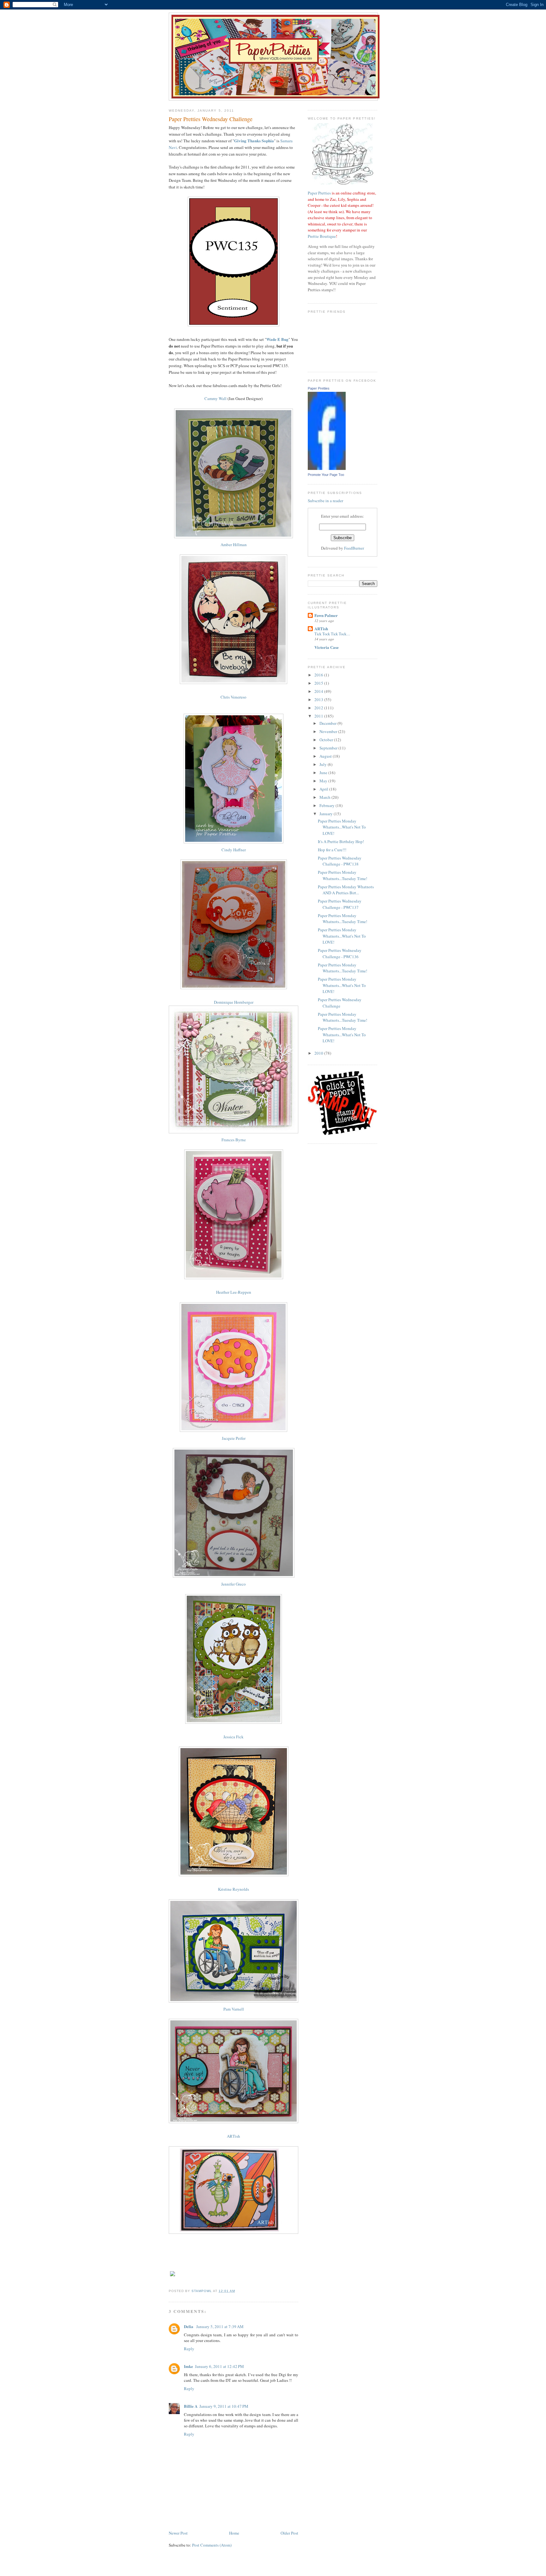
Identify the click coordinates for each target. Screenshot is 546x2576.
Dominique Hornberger (234, 1002)
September (329, 748)
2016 (319, 675)
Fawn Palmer (326, 615)
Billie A (191, 2406)
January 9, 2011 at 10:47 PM (224, 2406)
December (328, 723)
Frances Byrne (234, 1140)
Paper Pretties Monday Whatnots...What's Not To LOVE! (342, 827)
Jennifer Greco (234, 1584)
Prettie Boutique (322, 236)
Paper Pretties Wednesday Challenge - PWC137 (340, 904)
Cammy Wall (215, 398)
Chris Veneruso (234, 697)
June (324, 773)
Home (234, 2533)
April (324, 789)
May (324, 781)
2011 (319, 716)
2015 (319, 683)
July (324, 764)
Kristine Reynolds (234, 1889)
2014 (319, 691)
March (325, 797)
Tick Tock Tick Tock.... (332, 634)
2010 (319, 1053)
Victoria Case (327, 647)
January (327, 814)
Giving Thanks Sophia (254, 141)
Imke (188, 2366)
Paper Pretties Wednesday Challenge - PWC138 (340, 861)
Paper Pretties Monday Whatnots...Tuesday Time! (343, 875)
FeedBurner (354, 548)
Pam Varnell (234, 2009)
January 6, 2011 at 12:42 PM (219, 2366)
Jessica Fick (234, 1737)
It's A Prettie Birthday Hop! (341, 841)
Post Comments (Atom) (212, 2545)
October (327, 740)
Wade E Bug (277, 339)
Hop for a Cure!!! (332, 850)
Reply (189, 2349)
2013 (319, 699)
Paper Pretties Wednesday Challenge (340, 1003)
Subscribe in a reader (325, 501)
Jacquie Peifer (234, 1438)
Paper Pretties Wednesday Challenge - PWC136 (340, 953)
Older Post (289, 2533)
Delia (189, 2326)
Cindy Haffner (234, 850)
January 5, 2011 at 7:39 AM (220, 2326)
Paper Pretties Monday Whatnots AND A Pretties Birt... (346, 890)
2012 (319, 708)
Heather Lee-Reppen (234, 1292)
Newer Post (178, 2533)
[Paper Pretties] (327, 468)
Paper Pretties (319, 193)
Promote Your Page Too (326, 475)
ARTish (234, 2136)
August (326, 756)
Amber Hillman (234, 545)
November (329, 731)
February (328, 805)
